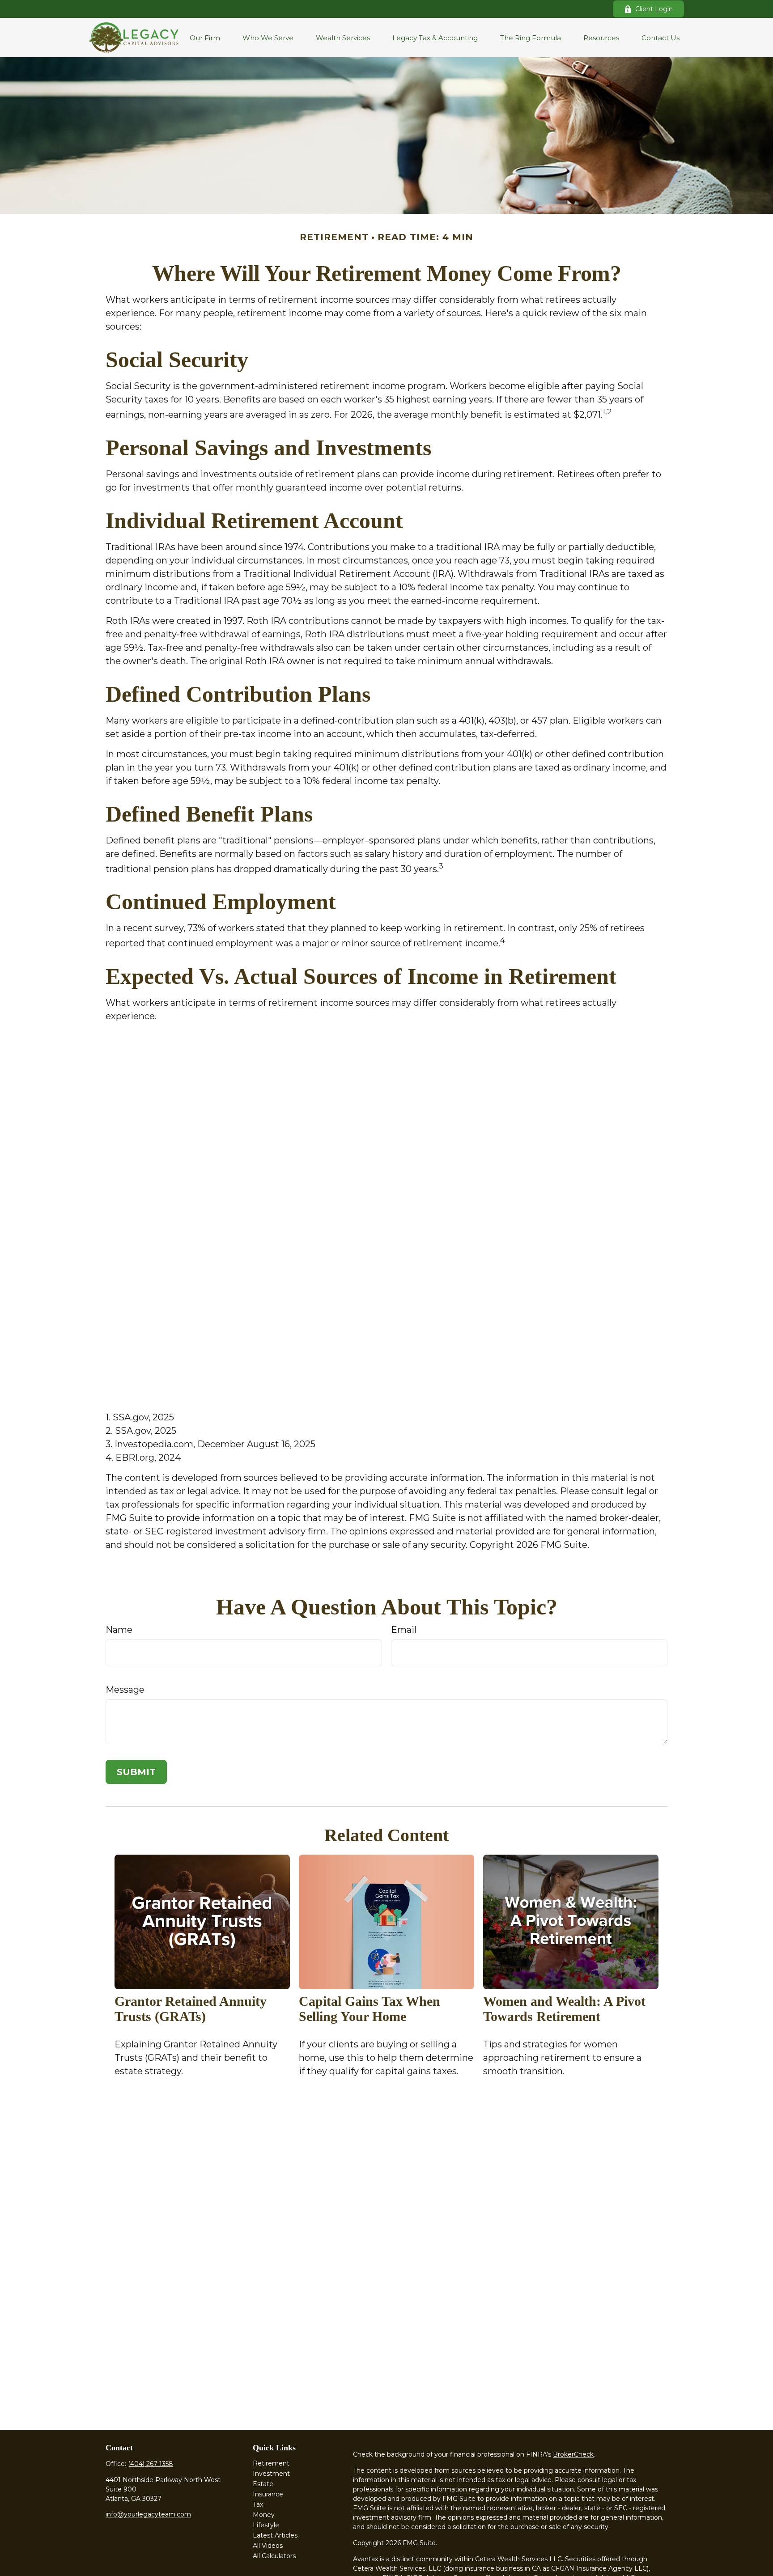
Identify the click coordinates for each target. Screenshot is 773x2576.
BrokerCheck (573, 2454)
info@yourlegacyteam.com (148, 2514)
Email (404, 1630)
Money (264, 2515)
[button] (205, 38)
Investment (271, 2474)
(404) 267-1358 (151, 2464)
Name (119, 1630)
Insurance (268, 2494)
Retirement (271, 2463)
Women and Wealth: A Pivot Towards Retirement (564, 2009)
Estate (263, 2484)
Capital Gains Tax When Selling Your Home (370, 2009)
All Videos (268, 2546)
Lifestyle (266, 2525)
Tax (258, 2504)
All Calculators (274, 2556)
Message (125, 1690)
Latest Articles (275, 2535)
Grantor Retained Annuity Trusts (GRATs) (191, 2009)
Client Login (654, 9)
